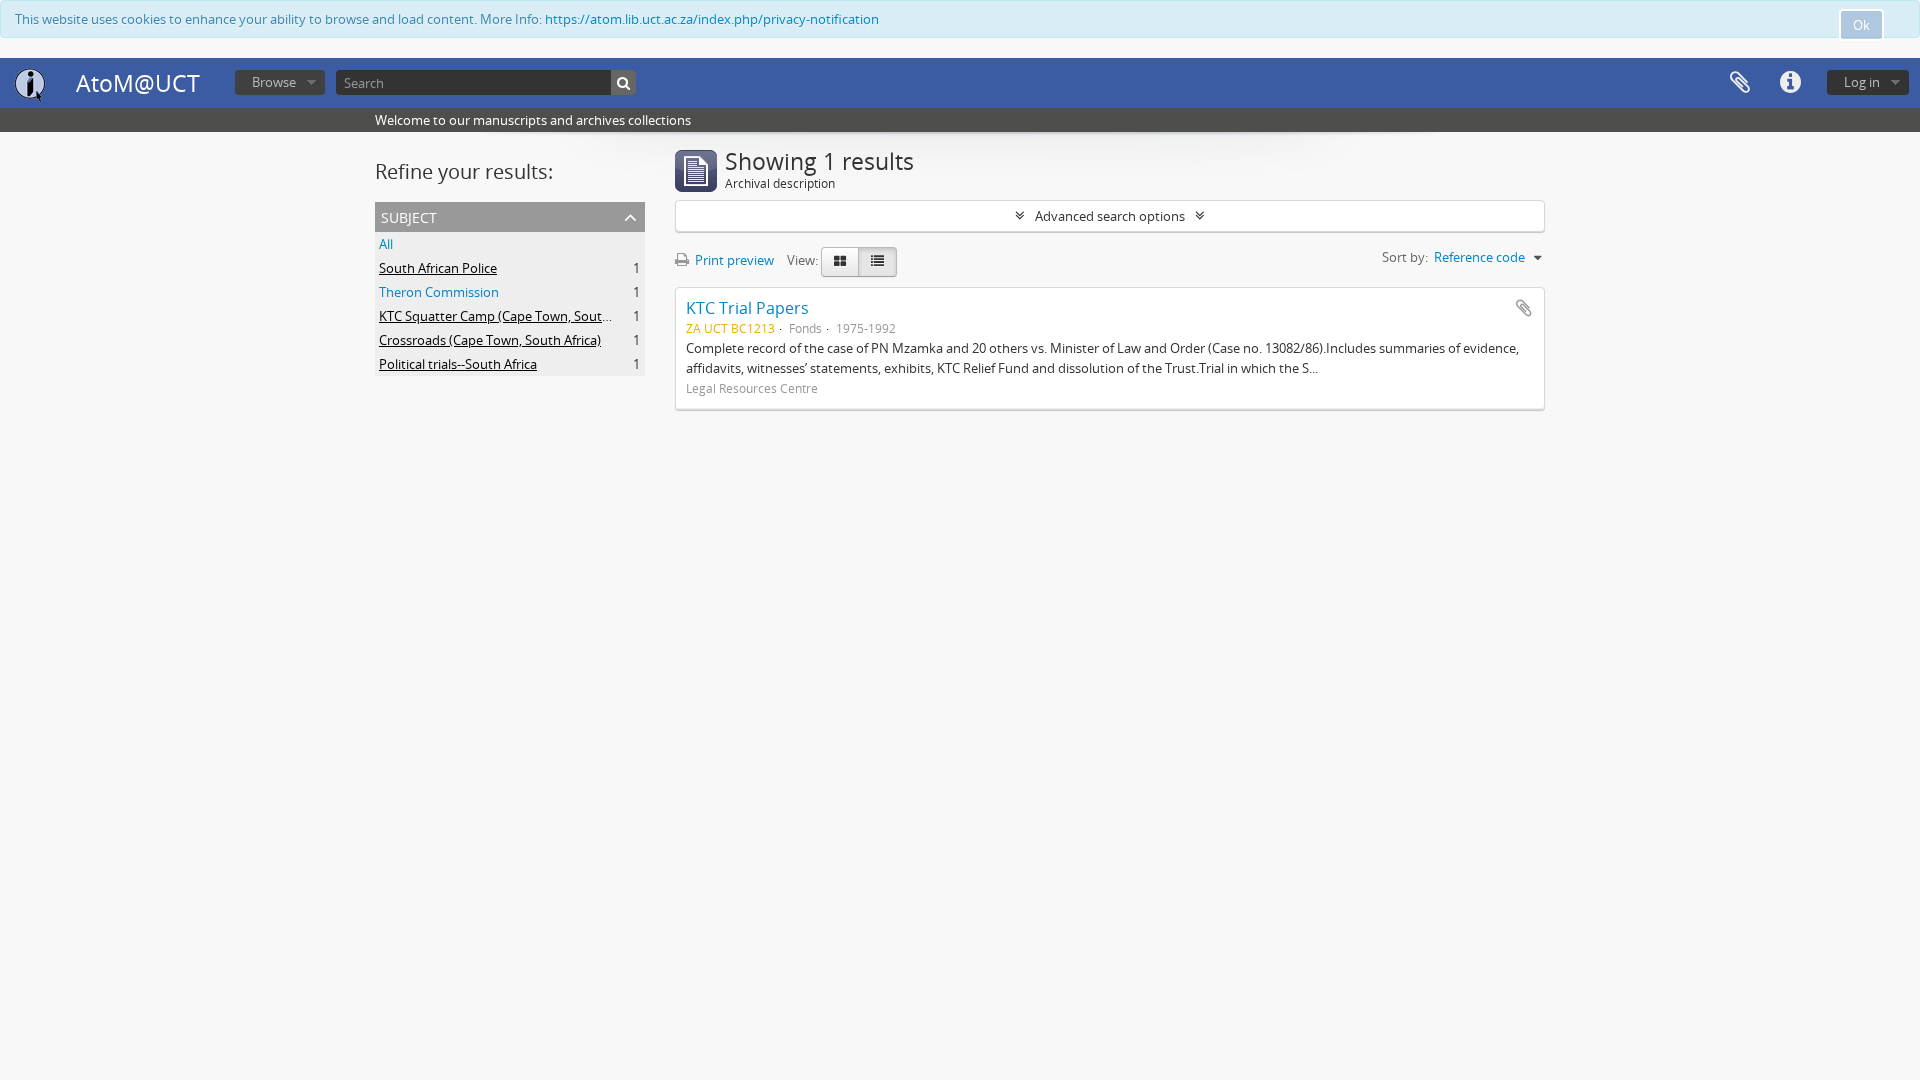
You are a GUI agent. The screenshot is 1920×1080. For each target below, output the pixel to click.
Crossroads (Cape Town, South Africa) (490, 340)
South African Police (438, 268)
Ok (1861, 25)
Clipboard (1740, 83)
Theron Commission (439, 292)
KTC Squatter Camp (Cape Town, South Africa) (514, 316)
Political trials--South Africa (458, 364)
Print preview (733, 260)
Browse (274, 82)
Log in (1862, 82)
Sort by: (1405, 257)
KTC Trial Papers (747, 308)
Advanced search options (1110, 216)
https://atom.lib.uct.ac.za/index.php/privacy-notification (712, 19)
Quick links (1790, 83)
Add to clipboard (1524, 308)
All (386, 244)
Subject (409, 215)
